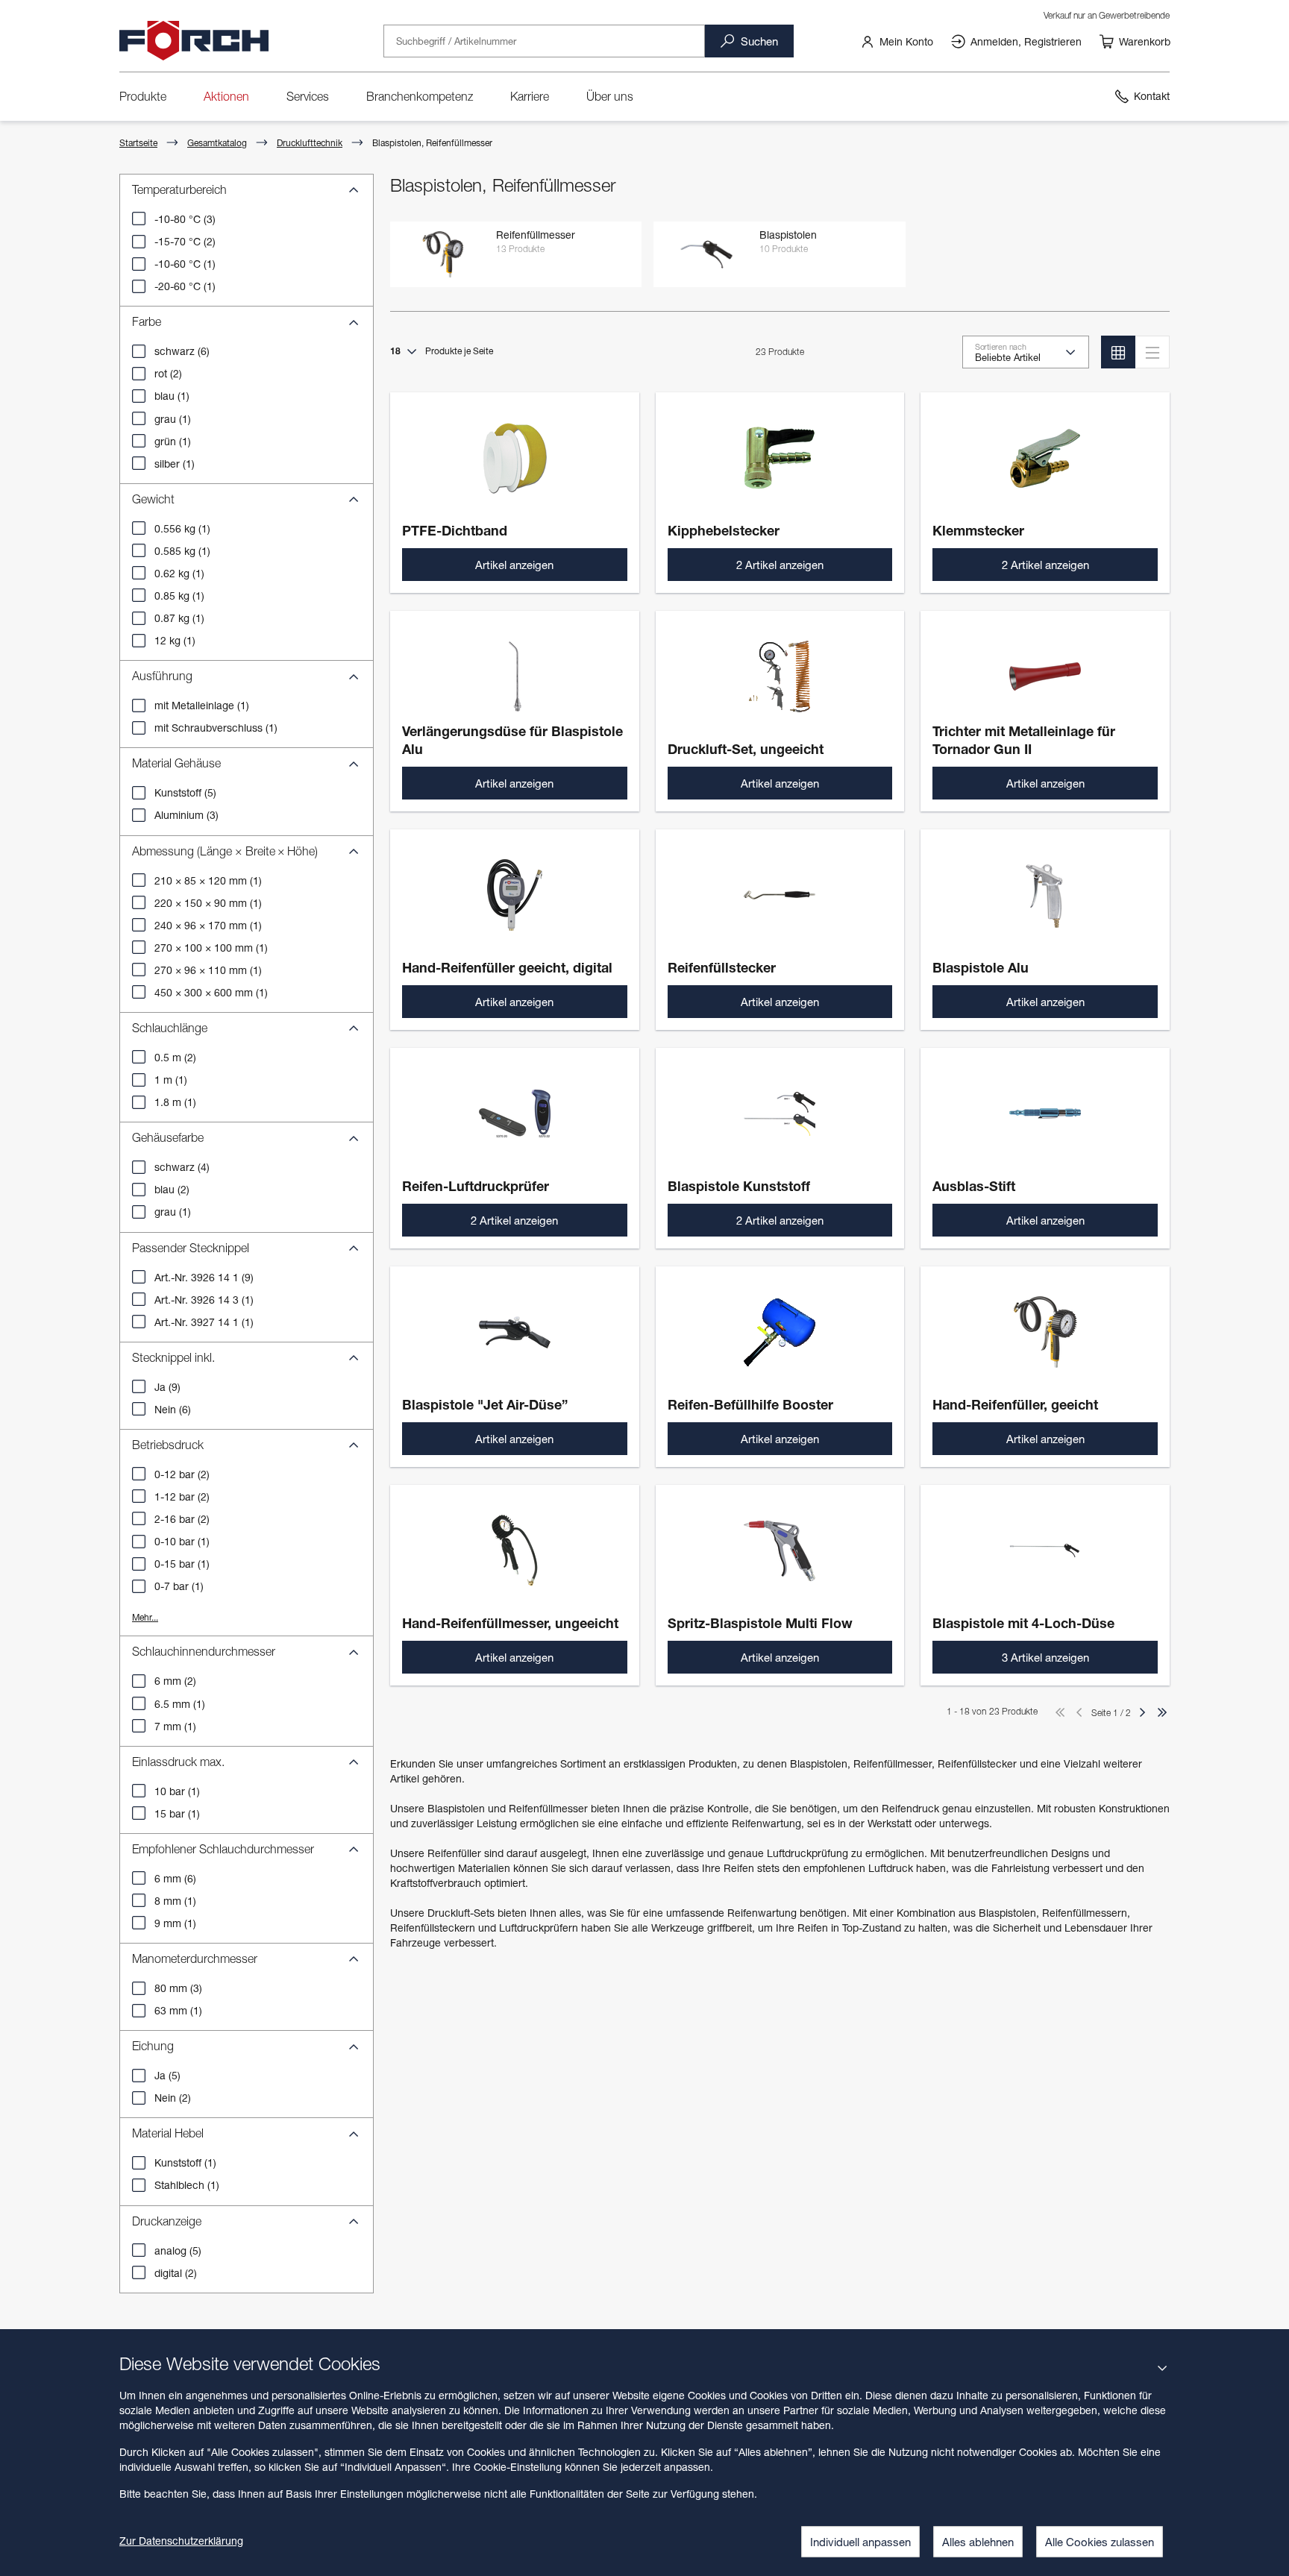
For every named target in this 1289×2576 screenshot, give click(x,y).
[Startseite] (194, 41)
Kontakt (1152, 96)
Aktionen (226, 96)
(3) (185, 219)
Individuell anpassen (860, 2542)
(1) (185, 264)
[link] (897, 41)
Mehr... (145, 1617)
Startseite (138, 143)
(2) (185, 241)
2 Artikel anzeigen (780, 565)
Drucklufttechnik (310, 143)
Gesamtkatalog (217, 143)
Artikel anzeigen (514, 565)
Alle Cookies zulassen (1100, 2542)
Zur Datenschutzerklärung (181, 2541)
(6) (182, 351)
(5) (185, 792)
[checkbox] (139, 219)
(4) (182, 1167)
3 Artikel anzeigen (1045, 1657)
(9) (204, 1277)
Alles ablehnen (978, 2542)
